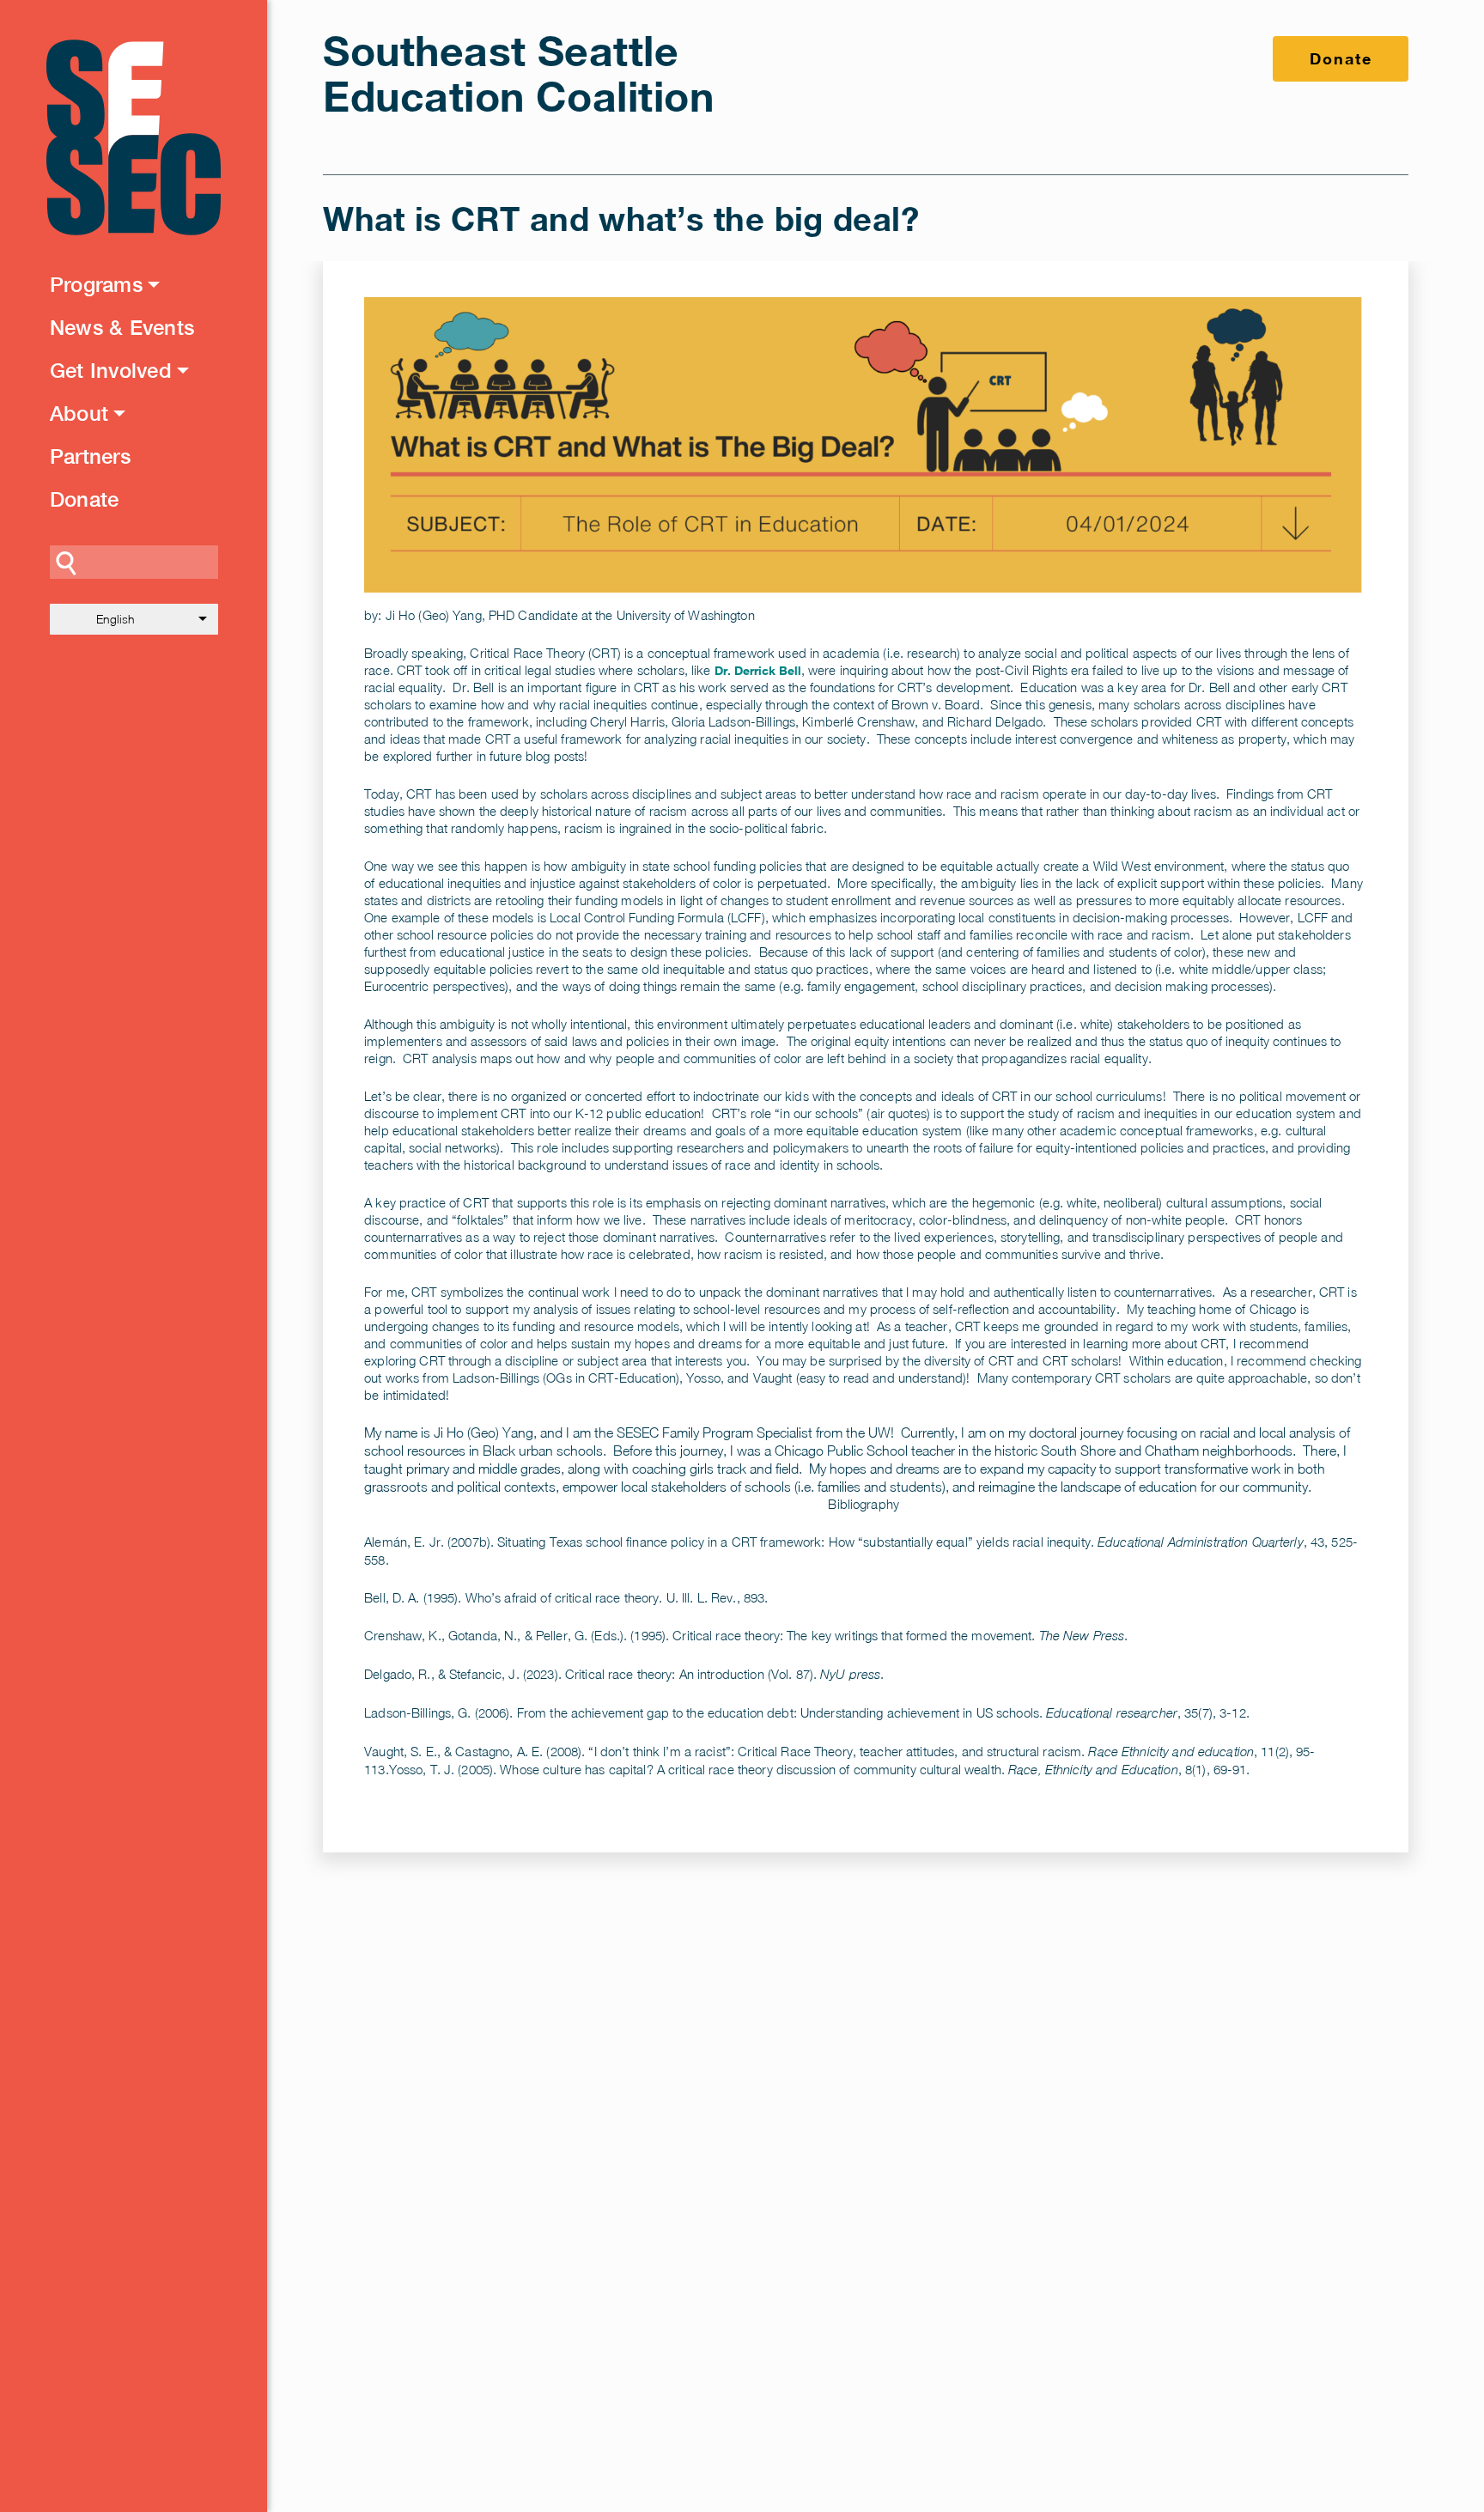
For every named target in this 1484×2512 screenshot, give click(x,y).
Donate (84, 499)
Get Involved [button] (111, 370)
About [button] (79, 413)
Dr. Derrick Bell (758, 670)
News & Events (122, 327)
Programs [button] (96, 284)
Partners (90, 456)
